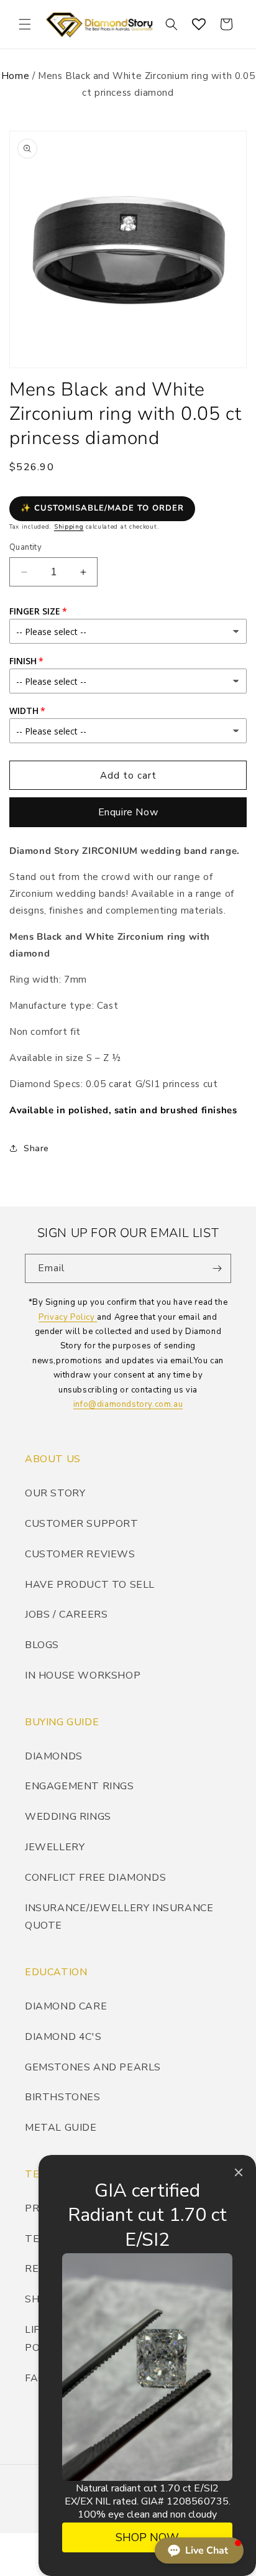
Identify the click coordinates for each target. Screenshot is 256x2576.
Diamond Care (66, 2006)
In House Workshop (83, 1675)
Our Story (55, 1493)
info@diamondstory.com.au (128, 1404)
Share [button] (36, 1148)
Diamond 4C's (63, 2037)
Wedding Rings (68, 1817)
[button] (25, 24)
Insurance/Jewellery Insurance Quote (119, 1917)
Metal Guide (61, 2128)
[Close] (239, 2172)
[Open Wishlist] (199, 24)
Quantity (25, 547)
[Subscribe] (217, 1268)
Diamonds (54, 1756)
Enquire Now (128, 812)
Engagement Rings (80, 1786)
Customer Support (82, 1524)
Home (15, 76)
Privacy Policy (68, 1317)
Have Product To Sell (90, 1585)
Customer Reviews (80, 1554)
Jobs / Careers (66, 1615)
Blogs (42, 1645)
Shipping (69, 527)
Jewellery (55, 1847)
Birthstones (63, 2097)
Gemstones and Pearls (93, 2067)
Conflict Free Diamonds (95, 1878)
